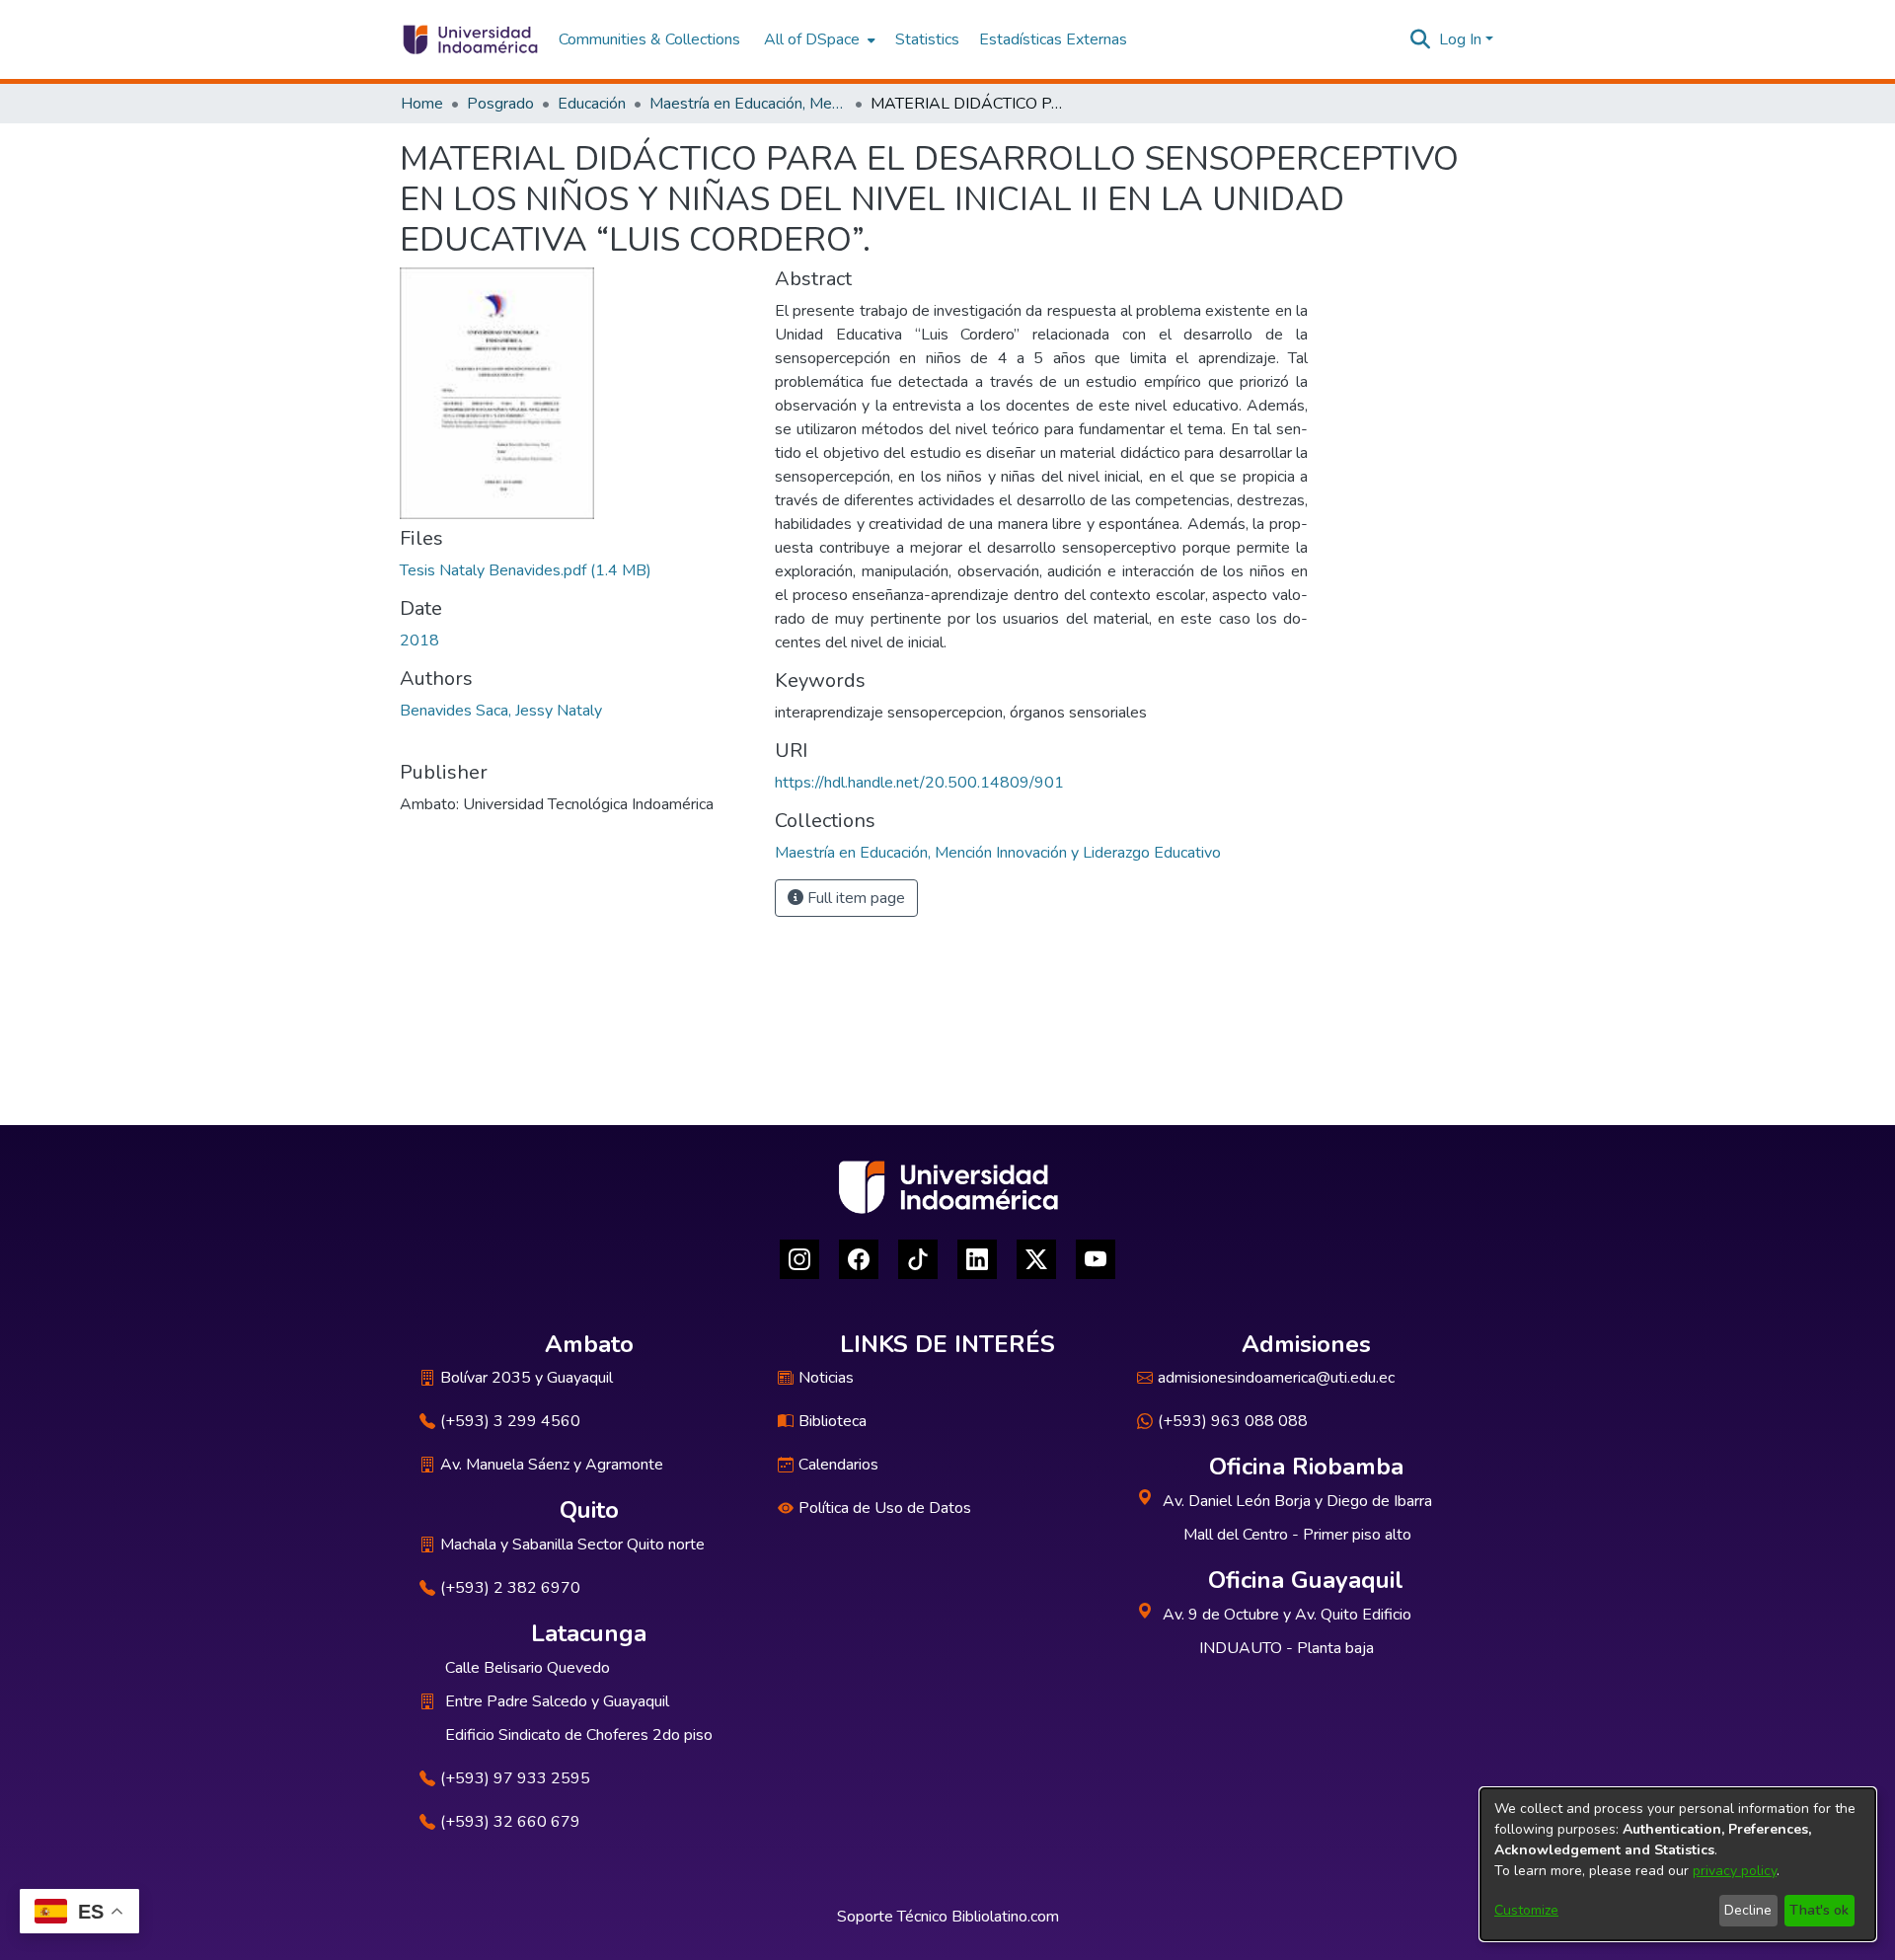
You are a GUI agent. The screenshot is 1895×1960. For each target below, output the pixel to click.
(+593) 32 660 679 (510, 1822)
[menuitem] (818, 39)
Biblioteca (833, 1421)
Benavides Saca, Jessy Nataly (501, 711)
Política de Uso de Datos (885, 1508)
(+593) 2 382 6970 (510, 1588)
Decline (1748, 1910)
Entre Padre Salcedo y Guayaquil (557, 1701)
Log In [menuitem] (1460, 39)
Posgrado (500, 104)
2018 (419, 641)
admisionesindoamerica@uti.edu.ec (1276, 1378)
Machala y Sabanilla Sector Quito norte (572, 1545)
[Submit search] (1421, 39)
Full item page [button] (854, 898)
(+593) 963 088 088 (1233, 1421)
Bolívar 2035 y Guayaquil (527, 1378)
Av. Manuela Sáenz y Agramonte (552, 1465)
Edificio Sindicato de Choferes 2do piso (579, 1735)
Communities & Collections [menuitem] (649, 39)
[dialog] (1678, 1864)
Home (422, 104)
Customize (1526, 1910)
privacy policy (1735, 1871)
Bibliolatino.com (1005, 1917)
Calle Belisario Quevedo (528, 1668)
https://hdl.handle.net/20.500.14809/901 (919, 783)
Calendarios (838, 1465)
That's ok (1819, 1910)
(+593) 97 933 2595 (515, 1778)
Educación (592, 104)
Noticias (826, 1378)
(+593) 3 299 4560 (510, 1421)
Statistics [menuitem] (927, 39)
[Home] (469, 39)
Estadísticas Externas (1053, 39)
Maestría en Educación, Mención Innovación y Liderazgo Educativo (748, 104)
